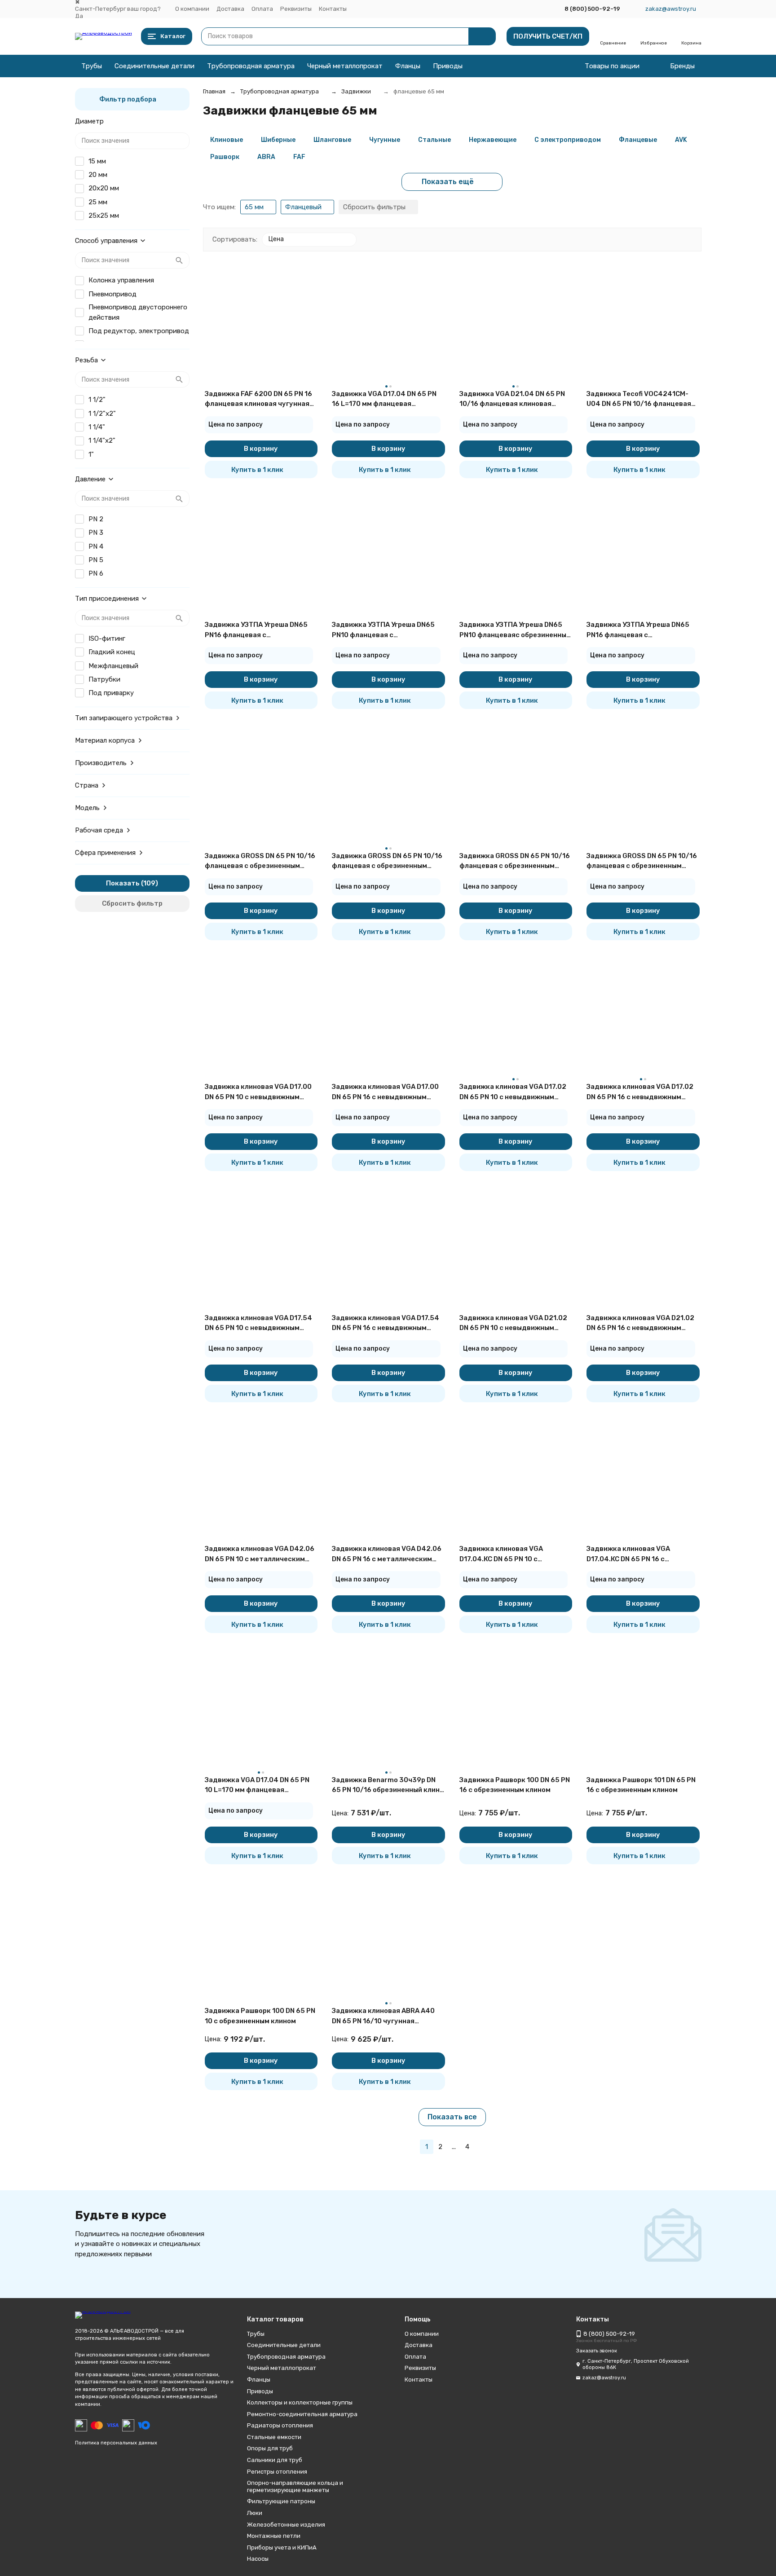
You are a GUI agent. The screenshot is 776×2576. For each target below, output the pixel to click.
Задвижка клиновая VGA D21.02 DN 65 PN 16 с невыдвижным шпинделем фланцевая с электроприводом (640, 1323)
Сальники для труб (275, 2460)
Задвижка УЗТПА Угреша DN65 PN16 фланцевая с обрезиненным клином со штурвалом (638, 630)
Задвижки (356, 91)
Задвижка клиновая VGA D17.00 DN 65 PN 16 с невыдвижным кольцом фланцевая (385, 1092)
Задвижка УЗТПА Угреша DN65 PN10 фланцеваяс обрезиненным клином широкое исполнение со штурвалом (515, 630)
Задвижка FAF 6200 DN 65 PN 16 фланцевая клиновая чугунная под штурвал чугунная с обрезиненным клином (258, 399)
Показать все (452, 2117)
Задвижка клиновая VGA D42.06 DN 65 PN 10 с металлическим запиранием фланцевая (260, 1554)
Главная (214, 91)
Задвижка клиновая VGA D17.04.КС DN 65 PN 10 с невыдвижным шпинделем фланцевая (505, 1554)
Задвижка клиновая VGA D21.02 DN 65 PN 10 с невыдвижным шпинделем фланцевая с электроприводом (513, 1323)
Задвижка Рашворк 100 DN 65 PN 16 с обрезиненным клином (515, 1785)
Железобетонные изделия (286, 2525)
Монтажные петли (274, 2536)
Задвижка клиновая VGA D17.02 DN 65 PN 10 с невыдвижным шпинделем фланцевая (513, 1092)
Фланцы (408, 66)
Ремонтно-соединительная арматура (302, 2414)
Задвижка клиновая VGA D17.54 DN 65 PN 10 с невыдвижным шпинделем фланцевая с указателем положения (258, 1323)
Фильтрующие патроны (281, 2501)
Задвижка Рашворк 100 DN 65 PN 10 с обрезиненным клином (260, 2016)
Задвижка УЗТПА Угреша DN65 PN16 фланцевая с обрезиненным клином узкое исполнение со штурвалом (256, 630)
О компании (192, 9)
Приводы (448, 66)
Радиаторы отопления (280, 2425)
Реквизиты (296, 9)
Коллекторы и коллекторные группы (300, 2402)
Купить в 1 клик (257, 470)
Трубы (92, 66)
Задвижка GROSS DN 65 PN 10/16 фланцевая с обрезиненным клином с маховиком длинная (387, 861)
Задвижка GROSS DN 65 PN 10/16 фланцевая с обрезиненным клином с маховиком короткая (260, 861)
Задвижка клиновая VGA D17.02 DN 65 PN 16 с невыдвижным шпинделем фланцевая (640, 1092)
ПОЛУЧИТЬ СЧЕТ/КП (548, 36)
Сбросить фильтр (132, 903)
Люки (255, 2513)
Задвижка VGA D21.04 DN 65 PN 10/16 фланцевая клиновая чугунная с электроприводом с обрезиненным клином (513, 399)
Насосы (258, 2559)
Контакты (333, 9)
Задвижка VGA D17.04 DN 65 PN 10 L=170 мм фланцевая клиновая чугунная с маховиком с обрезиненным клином (260, 1786)
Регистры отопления (277, 2472)
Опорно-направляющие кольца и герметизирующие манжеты (295, 2486)
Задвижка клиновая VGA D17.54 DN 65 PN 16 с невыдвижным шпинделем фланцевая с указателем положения (386, 1323)
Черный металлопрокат (345, 66)
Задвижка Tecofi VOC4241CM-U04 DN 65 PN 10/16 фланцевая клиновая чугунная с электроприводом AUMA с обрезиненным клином (639, 399)
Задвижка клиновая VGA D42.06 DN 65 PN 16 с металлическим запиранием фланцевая (387, 1554)
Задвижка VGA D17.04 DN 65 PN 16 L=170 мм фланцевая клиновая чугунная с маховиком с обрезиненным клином (387, 399)
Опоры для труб (270, 2448)
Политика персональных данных (116, 2443)
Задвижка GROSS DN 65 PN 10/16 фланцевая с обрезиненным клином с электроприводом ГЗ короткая (515, 861)
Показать (123, 883)
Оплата (262, 9)
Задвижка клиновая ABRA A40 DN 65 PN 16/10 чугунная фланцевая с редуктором (383, 2016)
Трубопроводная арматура (251, 66)
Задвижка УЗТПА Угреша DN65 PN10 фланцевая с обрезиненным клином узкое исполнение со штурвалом (383, 630)
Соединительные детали (154, 66)
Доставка (230, 9)
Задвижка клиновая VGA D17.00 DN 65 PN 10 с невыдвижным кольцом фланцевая (258, 1092)
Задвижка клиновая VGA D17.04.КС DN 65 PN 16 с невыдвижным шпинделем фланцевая (632, 1554)
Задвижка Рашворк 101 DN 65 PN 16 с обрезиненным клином (641, 1785)
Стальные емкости (274, 2437)
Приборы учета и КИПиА (282, 2547)
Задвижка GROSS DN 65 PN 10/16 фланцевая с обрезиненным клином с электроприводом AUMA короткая (642, 861)
